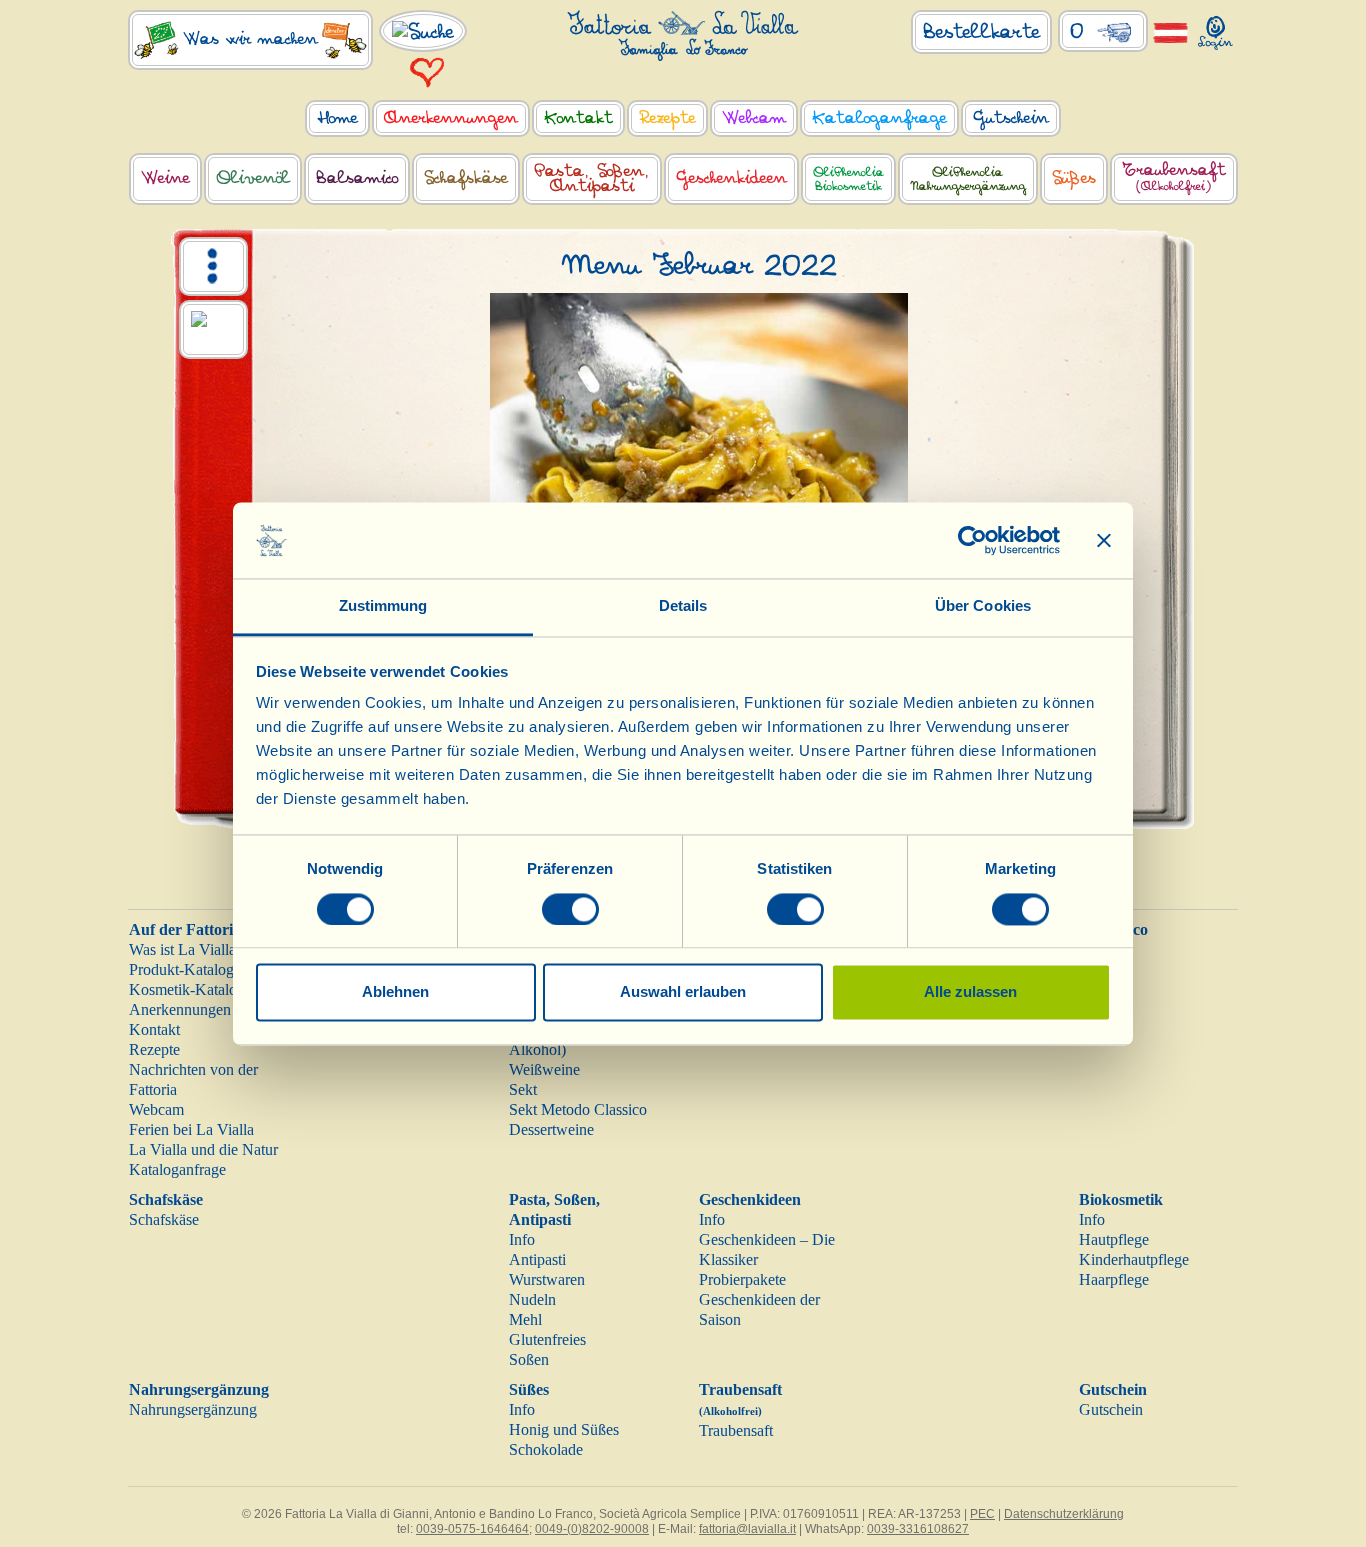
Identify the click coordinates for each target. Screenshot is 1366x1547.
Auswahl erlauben (683, 992)
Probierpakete (742, 1279)
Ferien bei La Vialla (191, 1129)
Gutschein (1113, 1389)
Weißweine (544, 1069)
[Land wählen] (1170, 31)
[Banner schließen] (1104, 540)
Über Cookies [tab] (983, 606)
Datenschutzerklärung (1064, 1514)
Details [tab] (683, 606)
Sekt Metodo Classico (578, 1109)
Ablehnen (395, 992)
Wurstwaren (547, 1279)
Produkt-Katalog (181, 969)
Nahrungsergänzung (199, 1389)
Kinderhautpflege (1134, 1259)
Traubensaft (736, 1430)
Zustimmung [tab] (383, 606)
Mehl (525, 1319)
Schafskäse (166, 1199)
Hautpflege (1114, 1239)
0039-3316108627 (918, 1529)
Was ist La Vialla (182, 949)
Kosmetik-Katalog (187, 989)
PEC (982, 1514)
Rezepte (154, 1049)
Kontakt (154, 1029)
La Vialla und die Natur (203, 1149)
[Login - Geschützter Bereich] (1215, 28)
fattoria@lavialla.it (747, 1529)
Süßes (529, 1389)
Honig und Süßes (564, 1429)
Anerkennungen (180, 1009)
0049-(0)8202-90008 (592, 1529)
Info (522, 1239)
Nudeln (532, 1299)
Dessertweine (551, 1129)
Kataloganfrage (177, 1169)
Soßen (529, 1359)
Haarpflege (1114, 1279)
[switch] (570, 909)
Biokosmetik (1121, 1199)
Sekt (523, 1089)
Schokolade (546, 1449)
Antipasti (537, 1259)
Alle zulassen (970, 992)
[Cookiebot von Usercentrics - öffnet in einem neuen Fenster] (972, 540)
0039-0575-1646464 (472, 1529)
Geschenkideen (750, 1199)
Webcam (156, 1109)
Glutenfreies (547, 1339)
